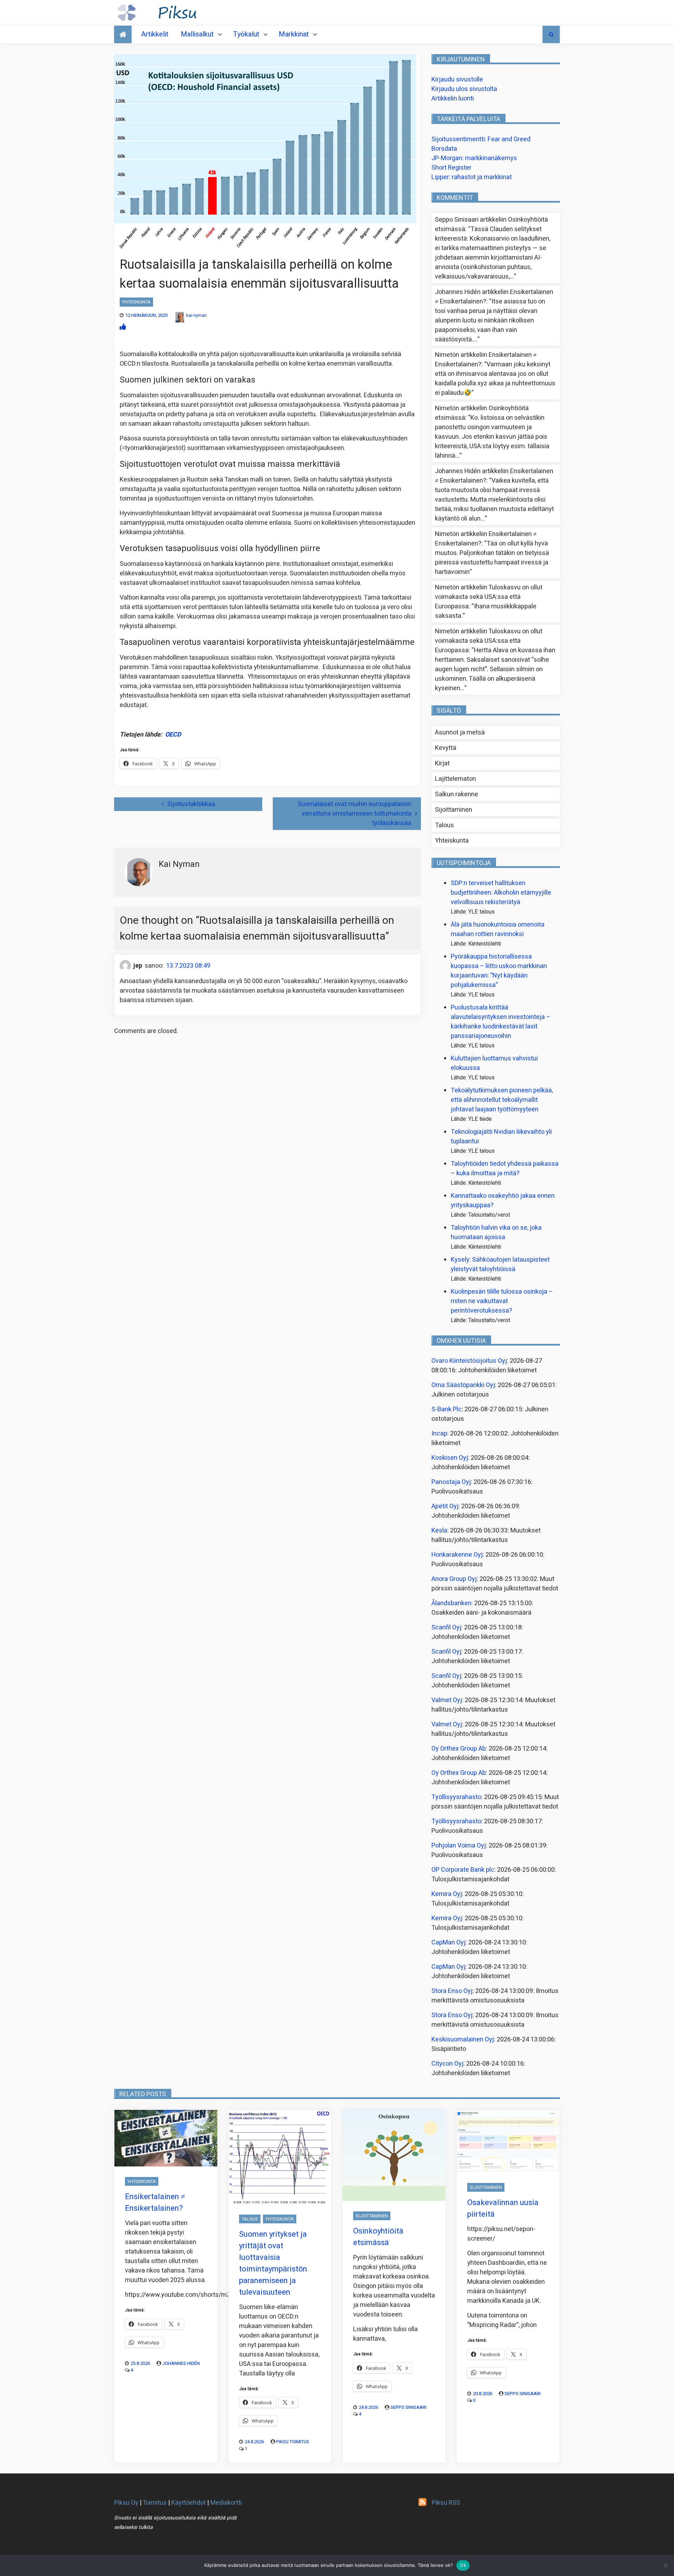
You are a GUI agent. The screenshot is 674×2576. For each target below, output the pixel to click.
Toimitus (155, 2503)
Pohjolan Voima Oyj (459, 1846)
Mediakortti (226, 2503)
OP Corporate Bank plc (463, 1870)
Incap (439, 1434)
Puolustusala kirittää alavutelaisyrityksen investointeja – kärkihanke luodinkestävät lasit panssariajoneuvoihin (501, 1022)
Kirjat (442, 763)
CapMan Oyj (448, 1943)
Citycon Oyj (447, 2064)
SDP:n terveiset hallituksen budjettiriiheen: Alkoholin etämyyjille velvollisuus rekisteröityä (501, 893)
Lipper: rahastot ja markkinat (472, 177)
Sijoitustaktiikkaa (191, 804)
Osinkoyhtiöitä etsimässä (378, 2237)
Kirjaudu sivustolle (457, 80)
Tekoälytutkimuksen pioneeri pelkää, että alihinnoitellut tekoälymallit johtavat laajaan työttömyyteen (502, 1100)
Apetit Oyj (445, 1506)
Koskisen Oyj (450, 1458)
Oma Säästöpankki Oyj (463, 1385)
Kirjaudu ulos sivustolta (464, 89)
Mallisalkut (197, 34)
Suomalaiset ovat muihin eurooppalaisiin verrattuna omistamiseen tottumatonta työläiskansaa (355, 814)
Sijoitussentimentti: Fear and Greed (481, 139)
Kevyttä (446, 748)
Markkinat (294, 34)
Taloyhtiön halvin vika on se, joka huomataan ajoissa (496, 1233)
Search (551, 34)
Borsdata (444, 149)
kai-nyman (196, 315)
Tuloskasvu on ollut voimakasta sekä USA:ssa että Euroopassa (489, 597)
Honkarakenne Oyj (457, 1555)
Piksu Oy (126, 2503)
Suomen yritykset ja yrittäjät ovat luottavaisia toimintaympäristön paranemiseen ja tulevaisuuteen (273, 2263)
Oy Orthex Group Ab (459, 1749)
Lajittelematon (455, 779)
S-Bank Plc (447, 1409)
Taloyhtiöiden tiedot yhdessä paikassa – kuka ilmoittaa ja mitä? (505, 1169)
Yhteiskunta (136, 302)
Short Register (451, 168)
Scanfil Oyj (446, 1627)
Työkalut (246, 34)
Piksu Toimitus (293, 2442)
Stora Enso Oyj (452, 1991)
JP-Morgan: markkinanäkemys (474, 158)
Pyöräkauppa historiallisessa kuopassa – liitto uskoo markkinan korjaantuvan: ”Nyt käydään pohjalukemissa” (499, 971)
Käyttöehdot (189, 2503)
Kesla (439, 1531)
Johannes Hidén (181, 2363)
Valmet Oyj (447, 1700)
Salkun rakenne (457, 794)
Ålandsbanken (451, 1603)
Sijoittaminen (454, 810)
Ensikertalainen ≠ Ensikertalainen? (155, 2202)
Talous (444, 825)
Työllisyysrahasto (456, 1797)
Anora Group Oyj (454, 1579)
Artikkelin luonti (453, 99)
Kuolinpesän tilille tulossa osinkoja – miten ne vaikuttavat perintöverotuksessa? (502, 1301)
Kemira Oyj (447, 1894)
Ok (463, 2565)
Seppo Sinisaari (408, 2407)
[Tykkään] (123, 327)
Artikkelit (155, 34)
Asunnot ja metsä (460, 733)
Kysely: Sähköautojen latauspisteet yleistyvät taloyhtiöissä (500, 1264)
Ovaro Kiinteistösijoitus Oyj (469, 1361)
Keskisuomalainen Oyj (463, 2039)
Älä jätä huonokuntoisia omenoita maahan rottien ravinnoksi (498, 929)
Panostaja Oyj (451, 1482)
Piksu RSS (446, 2503)
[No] (665, 2565)
